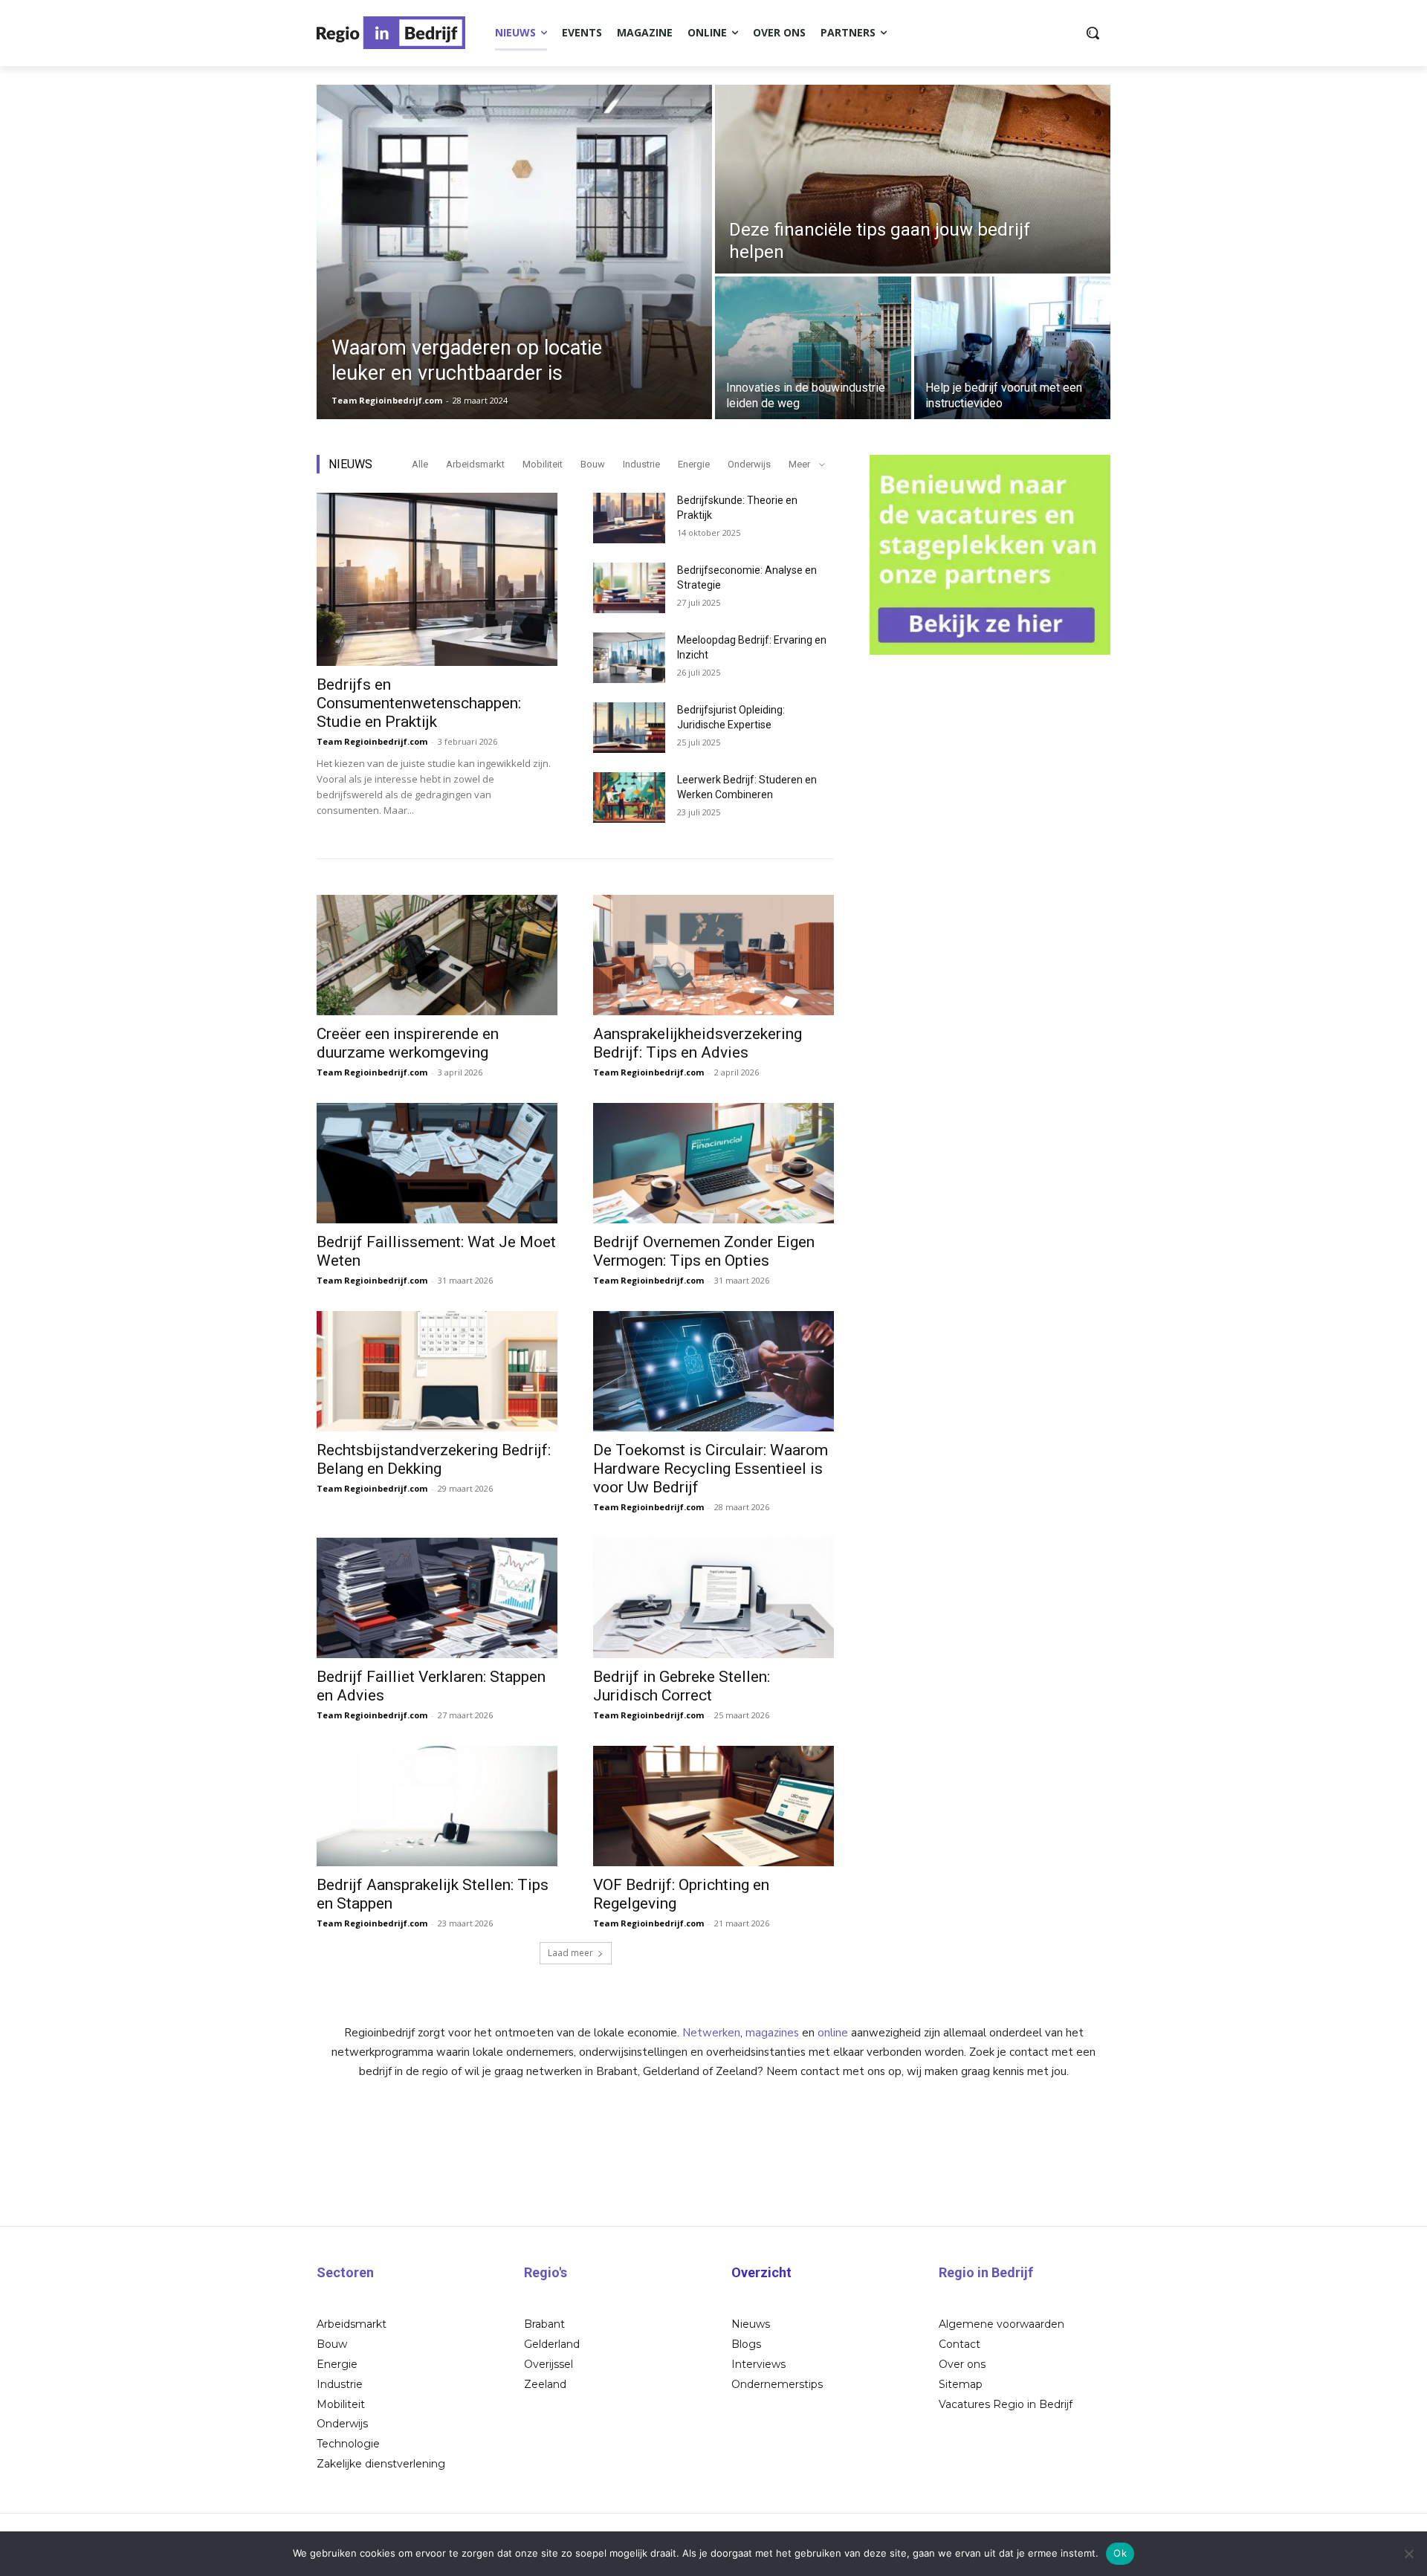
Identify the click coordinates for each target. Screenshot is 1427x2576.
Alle (420, 464)
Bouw (593, 464)
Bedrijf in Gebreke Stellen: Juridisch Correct (682, 1686)
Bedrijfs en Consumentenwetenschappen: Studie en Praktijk (419, 703)
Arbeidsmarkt (475, 464)
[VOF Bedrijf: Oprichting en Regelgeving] (713, 1806)
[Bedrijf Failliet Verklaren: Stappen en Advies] (437, 1598)
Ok (1120, 2553)
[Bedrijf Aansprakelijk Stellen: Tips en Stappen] (437, 1806)
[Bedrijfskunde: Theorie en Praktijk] (629, 518)
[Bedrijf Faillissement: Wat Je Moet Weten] (437, 1163)
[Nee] (1408, 2554)
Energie (694, 464)
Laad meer (570, 1953)
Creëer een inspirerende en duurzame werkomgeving (408, 1043)
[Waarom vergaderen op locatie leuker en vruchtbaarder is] (514, 252)
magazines (772, 2033)
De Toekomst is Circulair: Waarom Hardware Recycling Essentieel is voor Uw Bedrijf (711, 1469)
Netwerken (711, 2033)
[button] (1093, 33)
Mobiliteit (543, 464)
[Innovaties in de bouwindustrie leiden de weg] (813, 348)
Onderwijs (749, 464)
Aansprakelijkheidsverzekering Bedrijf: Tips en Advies (698, 1043)
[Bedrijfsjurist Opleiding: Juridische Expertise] (629, 728)
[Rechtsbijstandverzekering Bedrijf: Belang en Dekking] (437, 1371)
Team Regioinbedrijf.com (372, 741)
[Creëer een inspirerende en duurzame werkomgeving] (437, 955)
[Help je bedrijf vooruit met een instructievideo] (1012, 348)
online (833, 2033)
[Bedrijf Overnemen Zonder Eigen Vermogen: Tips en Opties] (713, 1163)
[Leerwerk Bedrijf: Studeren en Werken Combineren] (629, 797)
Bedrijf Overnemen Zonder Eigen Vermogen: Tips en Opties (704, 1251)
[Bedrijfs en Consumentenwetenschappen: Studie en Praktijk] (437, 579)
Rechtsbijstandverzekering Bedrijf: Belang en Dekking (434, 1459)
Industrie (641, 464)
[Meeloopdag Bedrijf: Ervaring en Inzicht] (629, 658)
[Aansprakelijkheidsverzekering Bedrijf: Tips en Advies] (713, 955)
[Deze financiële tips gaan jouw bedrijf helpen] (913, 179)
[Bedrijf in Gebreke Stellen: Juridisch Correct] (713, 1598)
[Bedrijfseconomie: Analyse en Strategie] (629, 588)
